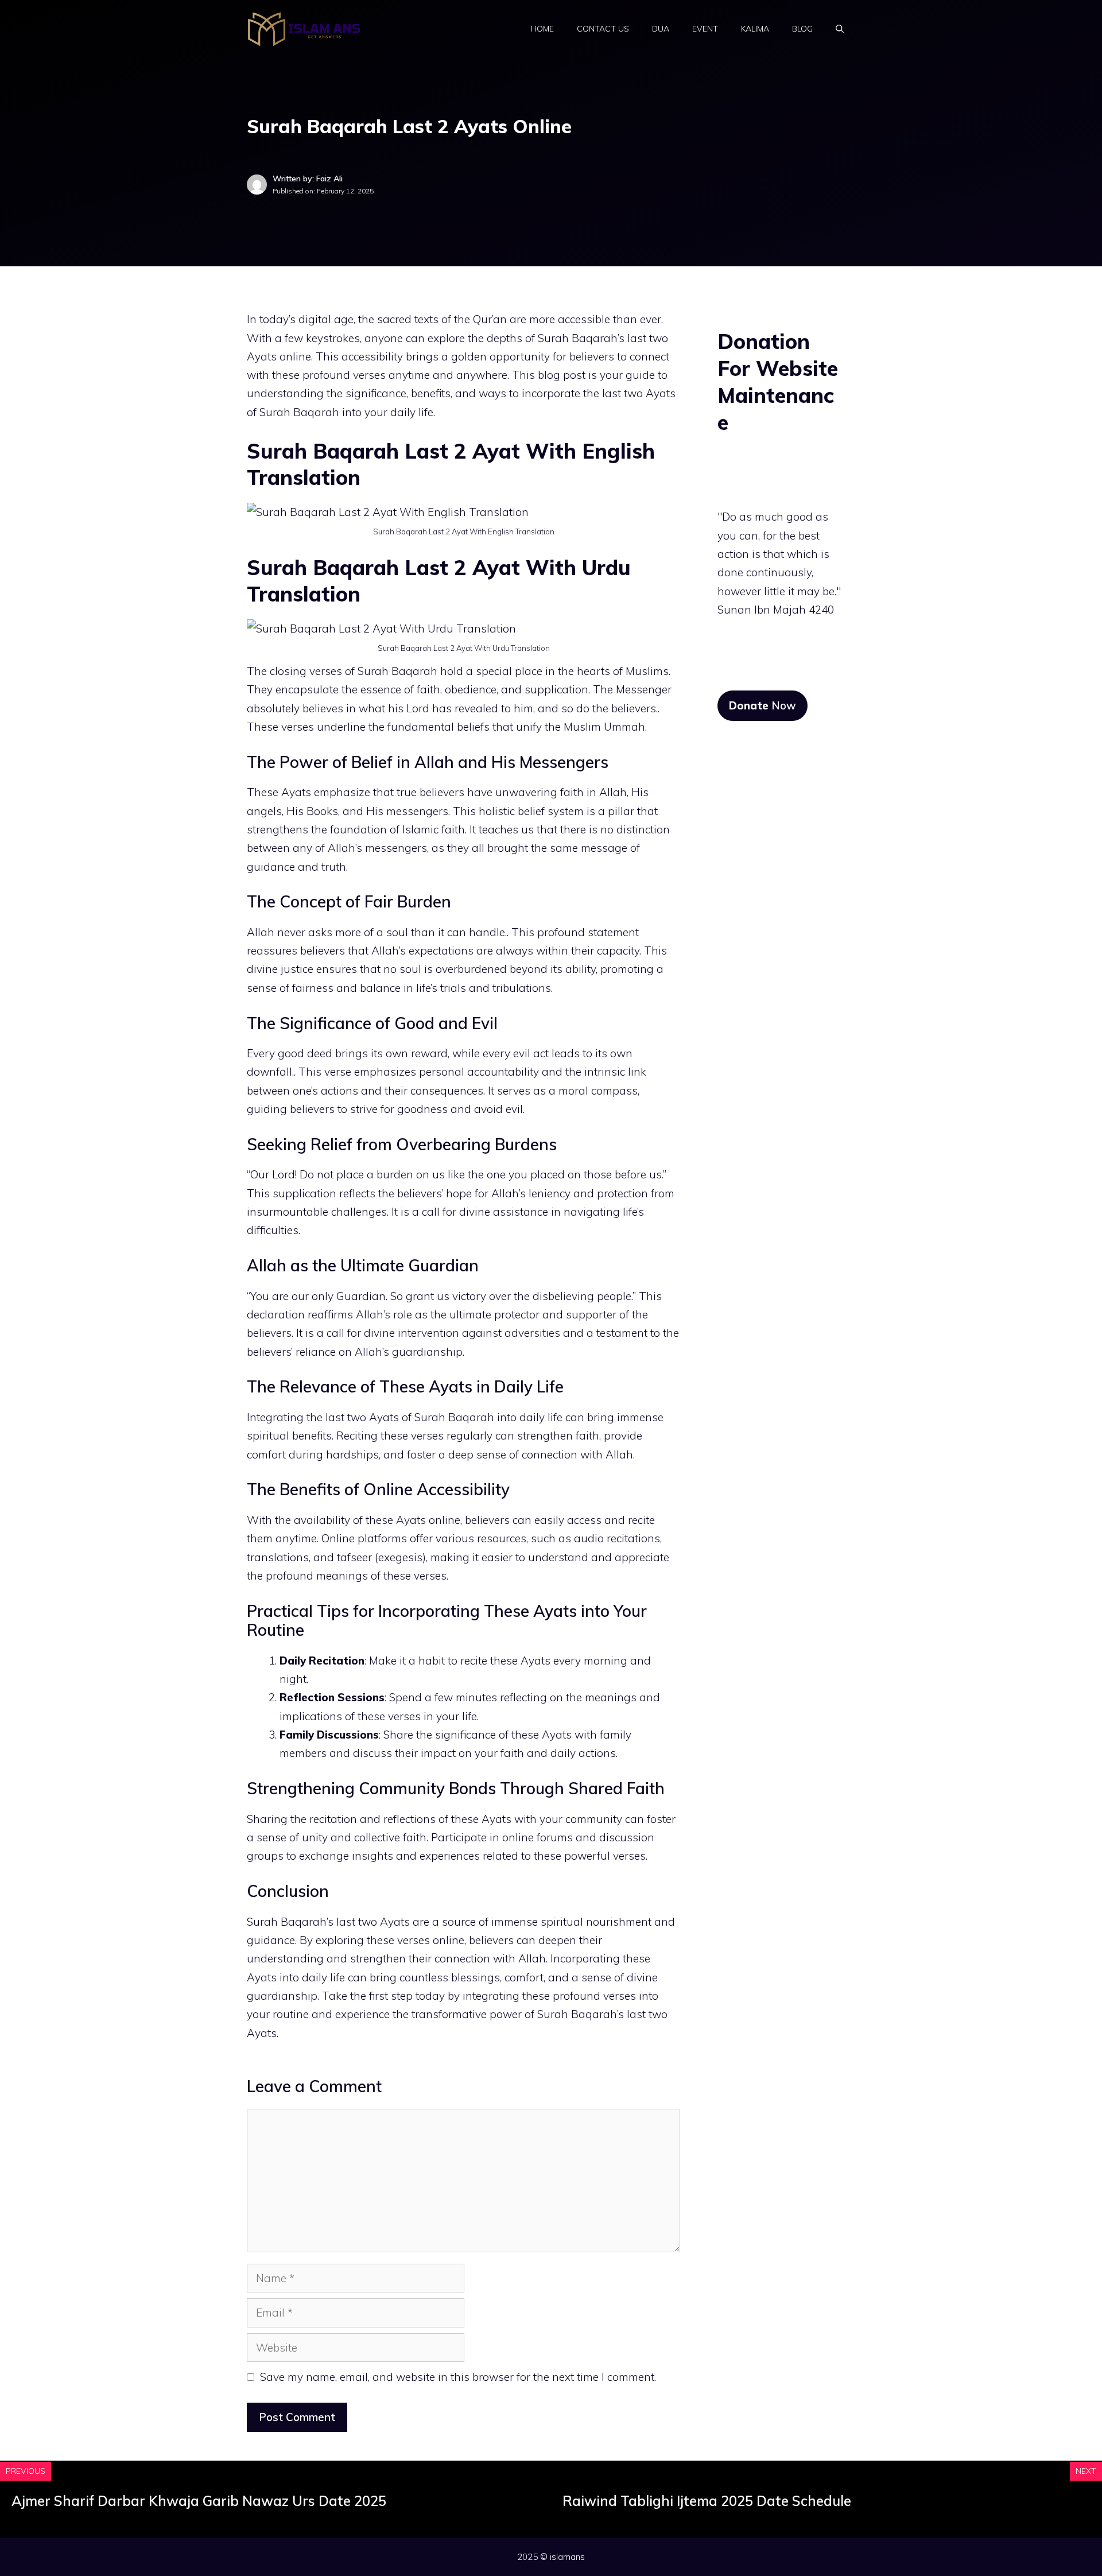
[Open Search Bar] (840, 29)
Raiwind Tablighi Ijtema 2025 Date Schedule (707, 2501)
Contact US (603, 29)
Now (763, 705)
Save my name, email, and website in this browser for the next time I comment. (458, 2377)
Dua (661, 29)
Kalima (755, 29)
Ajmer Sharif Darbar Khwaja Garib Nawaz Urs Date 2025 (199, 2501)
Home (542, 29)
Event (705, 29)
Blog (802, 29)
